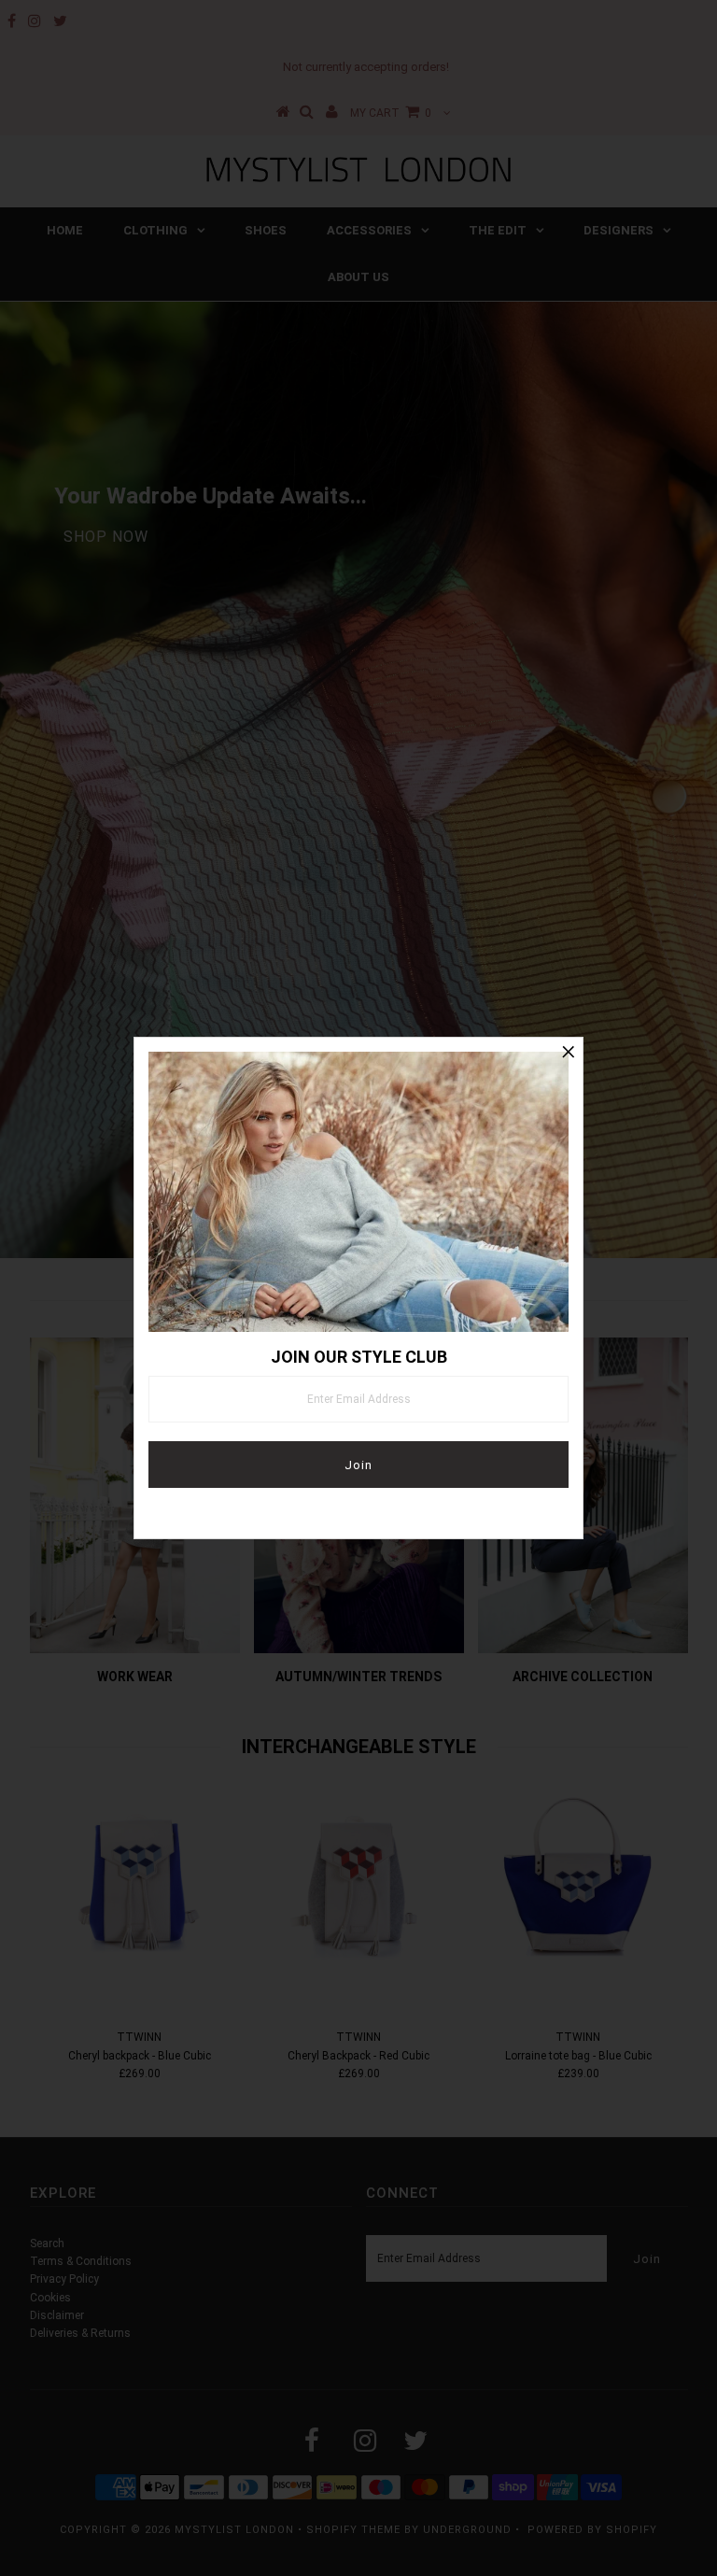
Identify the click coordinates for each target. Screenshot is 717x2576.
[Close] (569, 1052)
